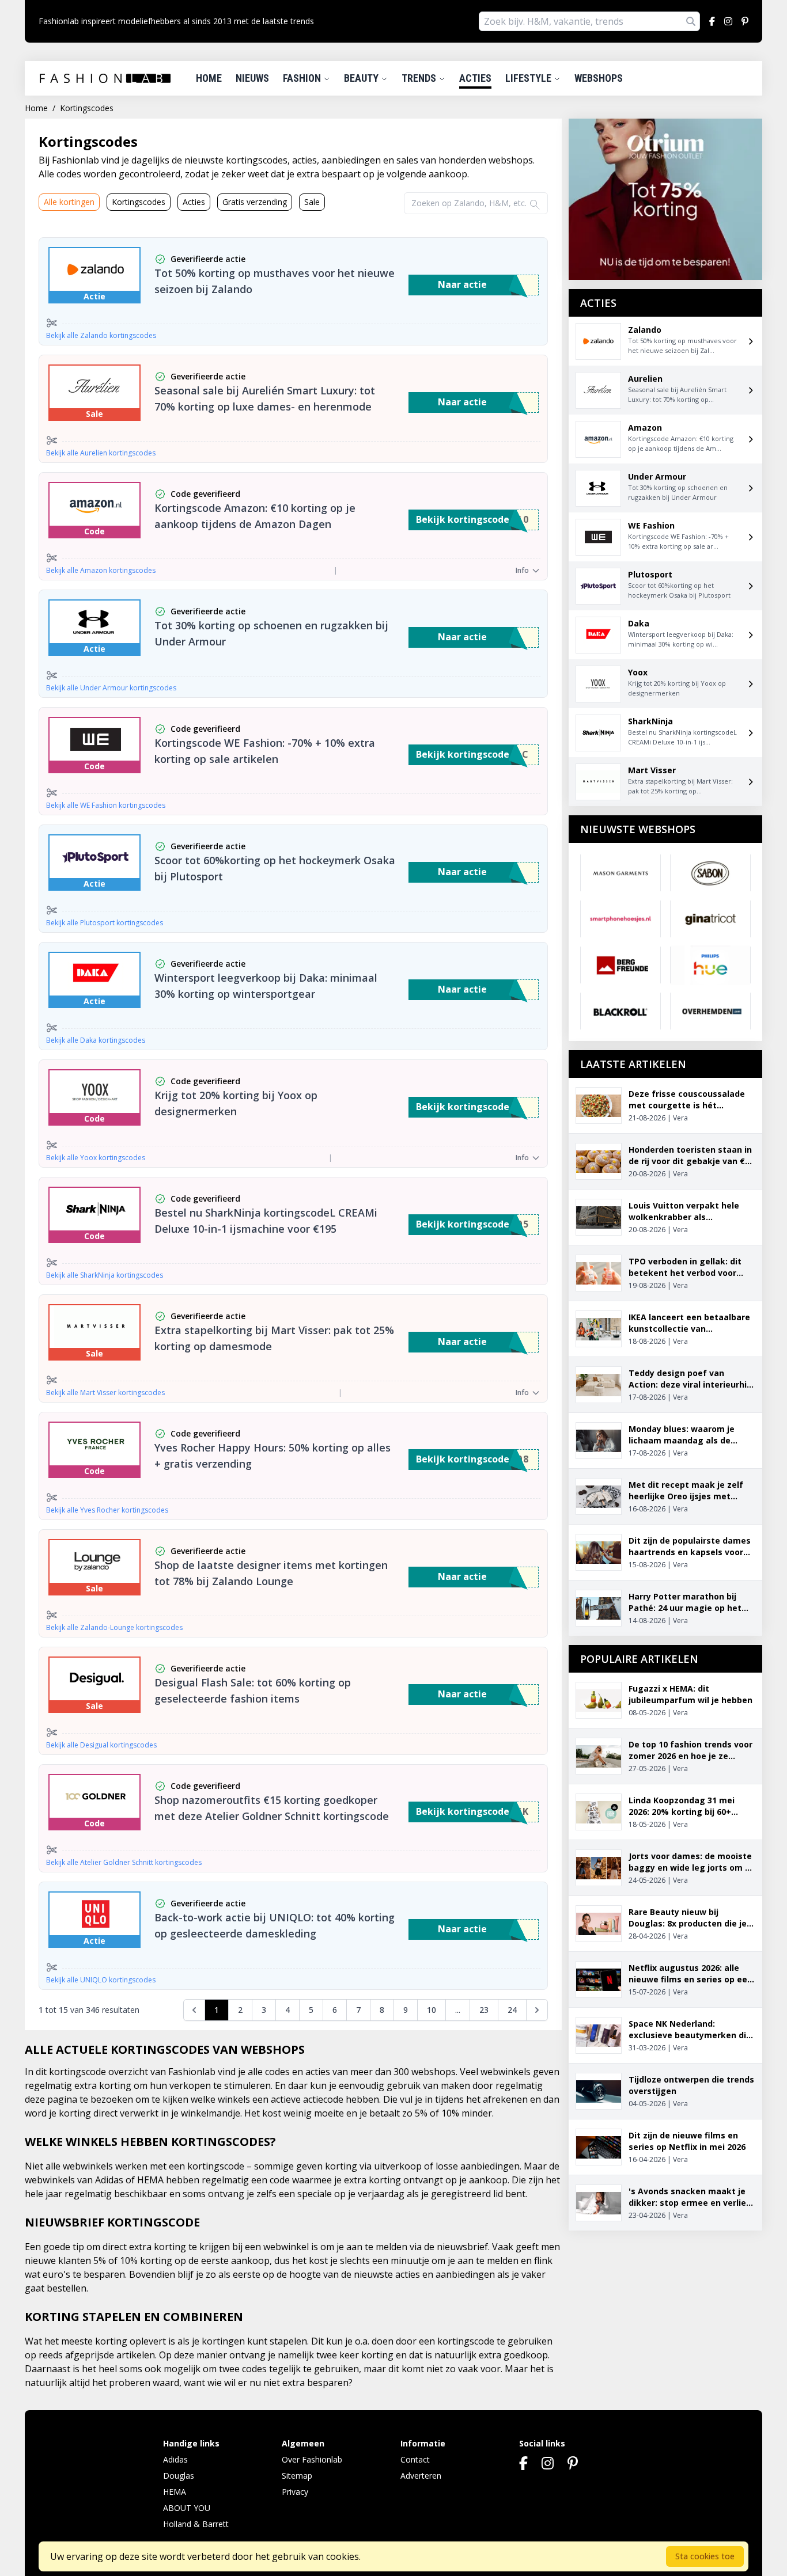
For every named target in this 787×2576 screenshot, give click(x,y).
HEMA (175, 2492)
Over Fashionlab (312, 2459)
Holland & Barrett (196, 2524)
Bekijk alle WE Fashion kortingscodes (106, 806)
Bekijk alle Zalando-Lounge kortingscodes (114, 1628)
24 (512, 2010)
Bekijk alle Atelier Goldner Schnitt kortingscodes (124, 1863)
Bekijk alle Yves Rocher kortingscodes (107, 1510)
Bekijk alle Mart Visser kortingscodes (105, 1393)
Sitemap (297, 2476)
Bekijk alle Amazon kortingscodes (101, 571)
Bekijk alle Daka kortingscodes (96, 1040)
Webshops (599, 78)
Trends (420, 78)
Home (209, 78)
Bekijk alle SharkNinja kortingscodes (105, 1275)
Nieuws (252, 78)
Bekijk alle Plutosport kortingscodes (105, 923)
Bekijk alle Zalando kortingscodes (101, 336)
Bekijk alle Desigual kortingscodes (101, 1745)
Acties (475, 78)
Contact (415, 2459)
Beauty (362, 78)
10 (432, 2010)
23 (484, 2010)
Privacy (295, 2492)
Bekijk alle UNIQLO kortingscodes (101, 1980)
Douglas (179, 2476)
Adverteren (421, 2476)
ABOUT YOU (187, 2508)
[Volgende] (537, 2010)
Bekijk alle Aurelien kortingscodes (101, 453)
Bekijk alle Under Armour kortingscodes (111, 688)
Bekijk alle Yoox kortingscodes (96, 1158)
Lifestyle (529, 78)
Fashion (303, 78)
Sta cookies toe (705, 2556)
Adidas (175, 2459)
